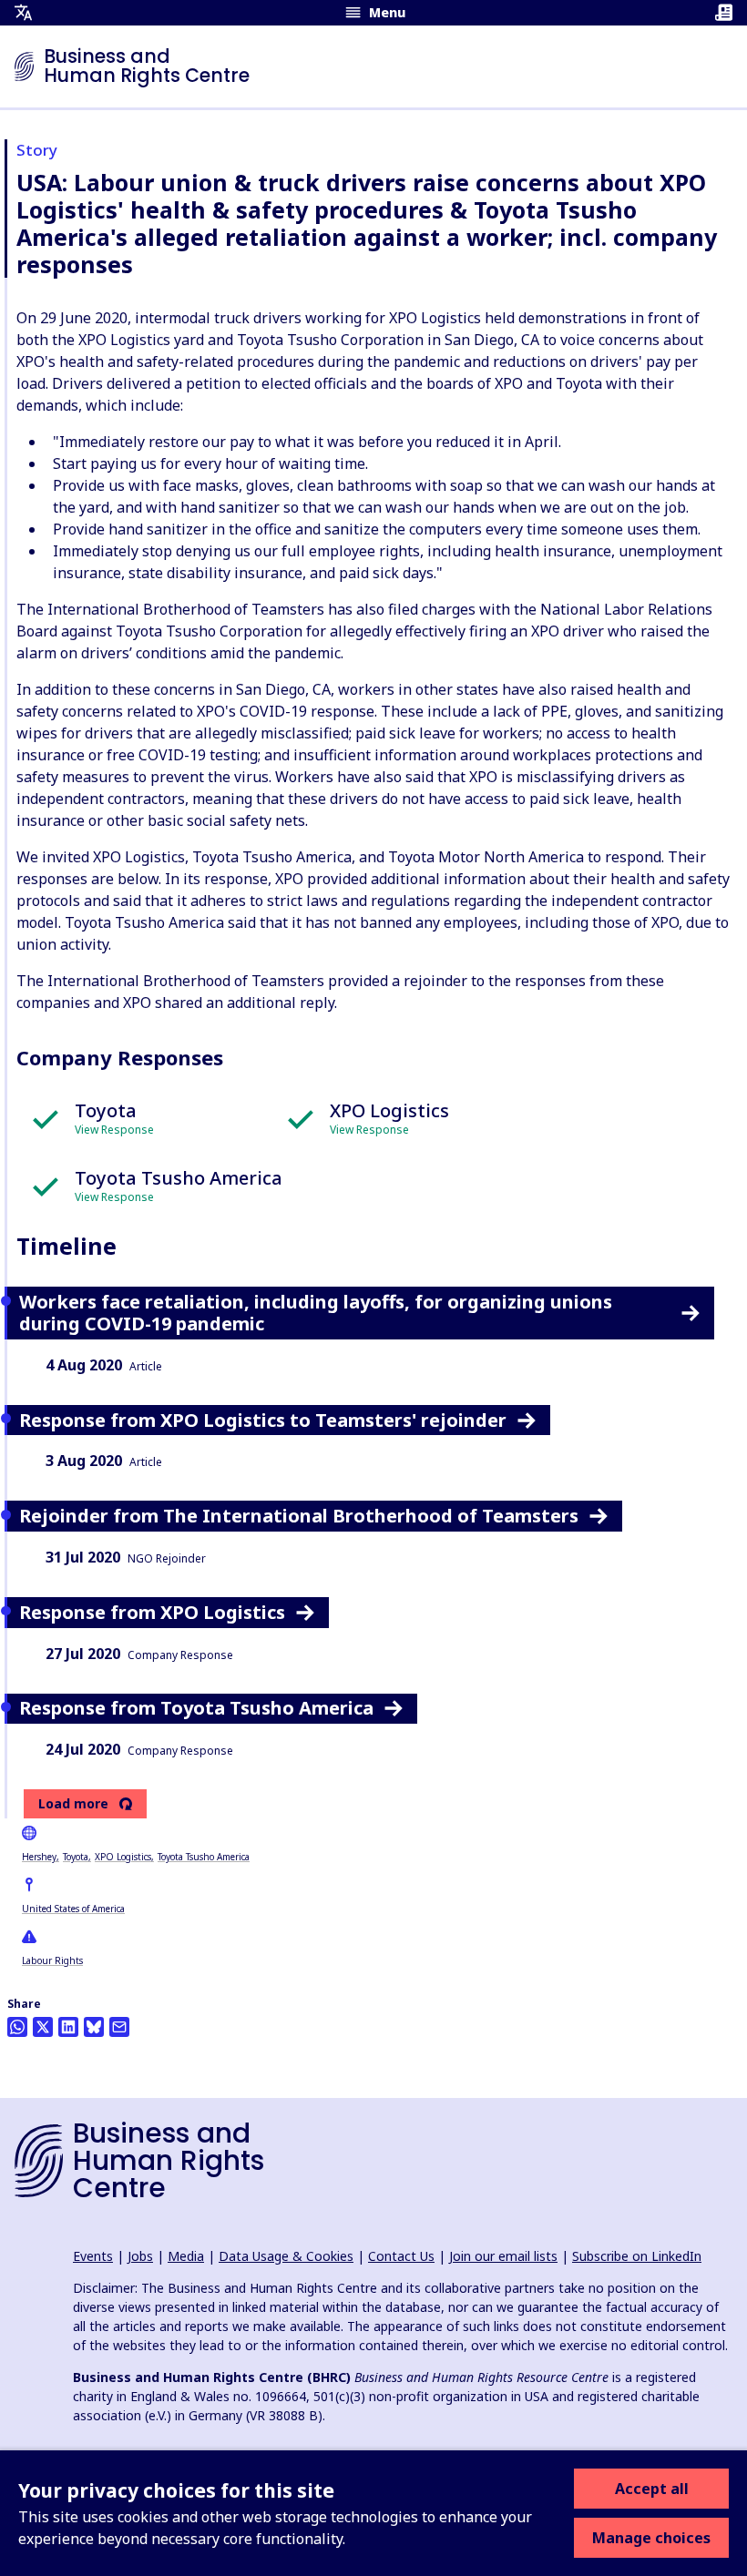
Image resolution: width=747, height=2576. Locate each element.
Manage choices (651, 2538)
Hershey (39, 1857)
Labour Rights (52, 1960)
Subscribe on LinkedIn (637, 2256)
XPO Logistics (123, 1857)
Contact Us (401, 2256)
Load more (73, 1804)
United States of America (73, 1909)
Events (93, 2256)
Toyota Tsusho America (204, 1857)
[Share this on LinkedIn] (68, 2027)
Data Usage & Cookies (286, 2256)
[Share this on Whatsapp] (17, 2027)
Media (186, 2256)
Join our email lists (503, 2256)
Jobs (140, 2256)
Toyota (76, 1857)
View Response (114, 1130)
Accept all (652, 2489)
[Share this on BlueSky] (94, 2027)
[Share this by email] (119, 2027)
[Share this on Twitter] (43, 2027)
